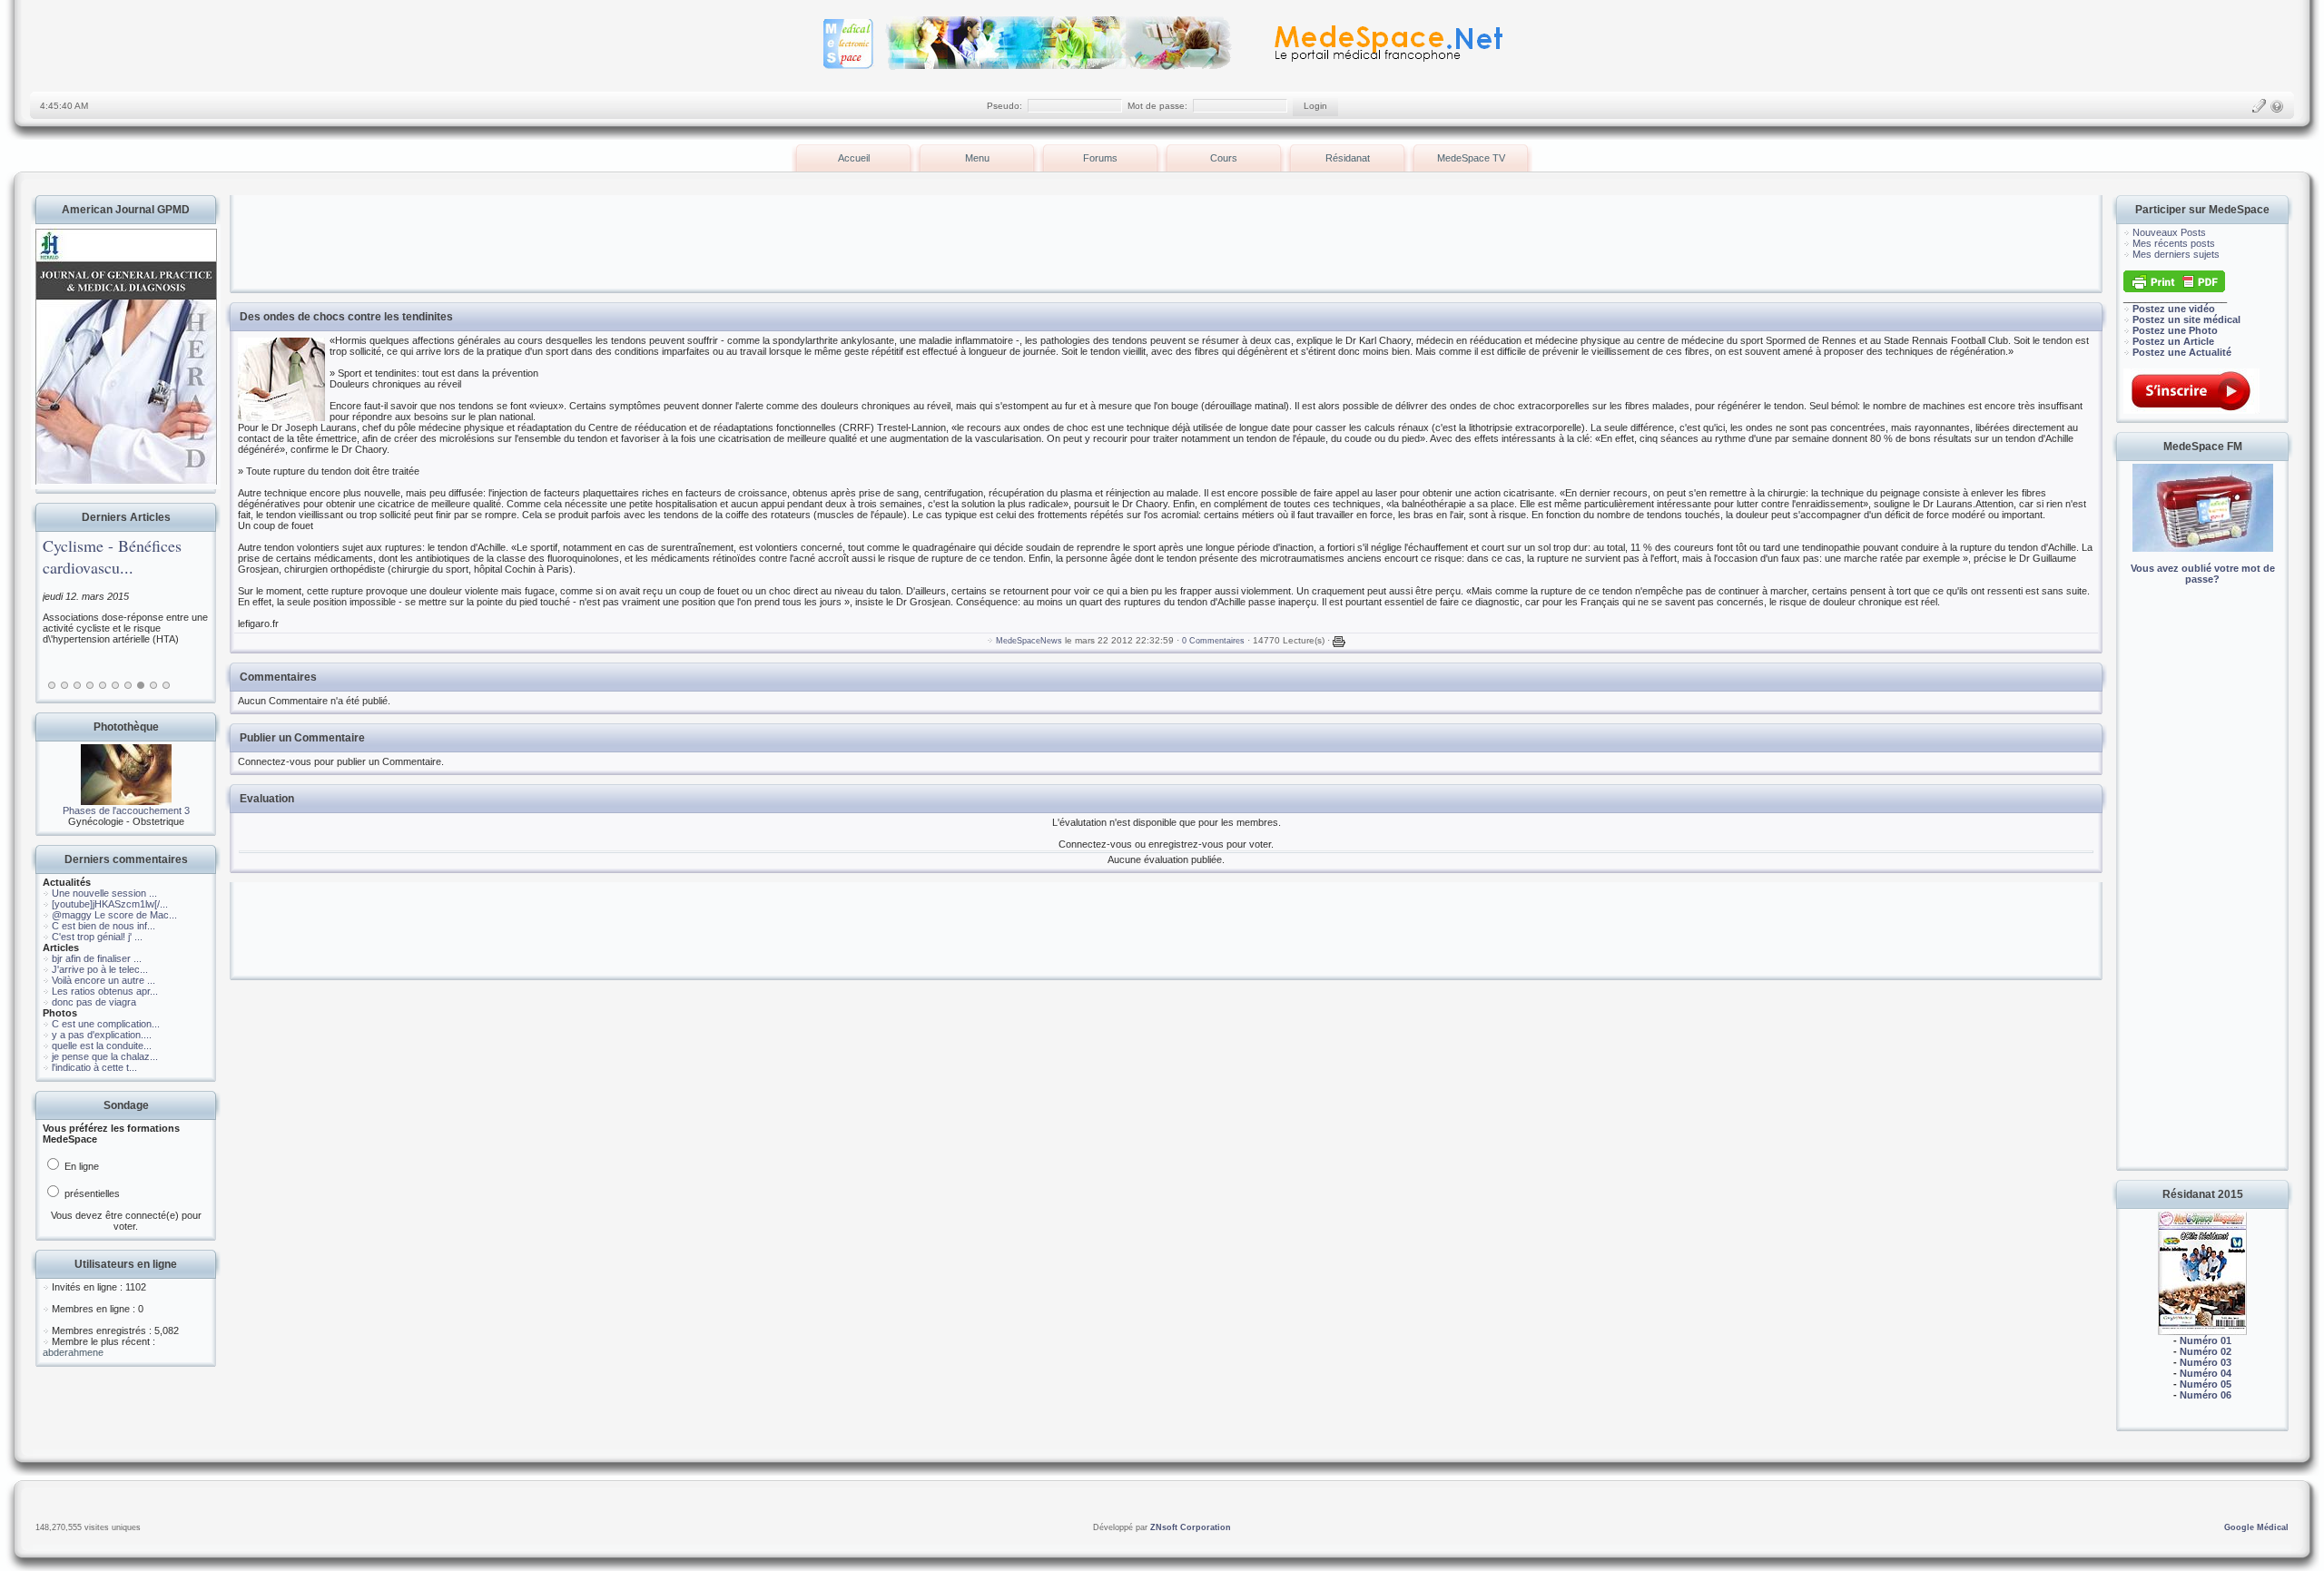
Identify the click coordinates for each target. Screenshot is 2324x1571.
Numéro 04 (2206, 1373)
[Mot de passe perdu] (2277, 106)
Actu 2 (64, 685)
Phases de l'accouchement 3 (126, 810)
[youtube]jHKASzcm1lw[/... (110, 904)
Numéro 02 (2206, 1351)
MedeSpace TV (1471, 158)
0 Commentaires (1213, 641)
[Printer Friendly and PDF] (2174, 289)
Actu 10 (166, 685)
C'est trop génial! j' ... (97, 937)
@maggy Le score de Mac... (114, 915)
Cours (1224, 158)
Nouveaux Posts (2169, 232)
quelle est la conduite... (102, 1046)
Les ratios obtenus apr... (105, 991)
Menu (977, 158)
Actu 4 (90, 685)
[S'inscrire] (2259, 106)
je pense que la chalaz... (105, 1056)
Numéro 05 (2206, 1384)
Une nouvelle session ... (104, 893)
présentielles (91, 1193)
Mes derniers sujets (2176, 254)
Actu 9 (153, 685)
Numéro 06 (2206, 1395)
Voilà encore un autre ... (103, 980)
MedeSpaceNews (1029, 641)
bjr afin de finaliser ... (97, 958)
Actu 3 (77, 685)
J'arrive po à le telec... (100, 969)
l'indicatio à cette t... (94, 1067)
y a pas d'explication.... (102, 1035)
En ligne (80, 1166)
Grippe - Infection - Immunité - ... (133, 556)
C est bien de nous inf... (103, 926)
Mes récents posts (2174, 243)
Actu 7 (128, 685)
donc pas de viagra (94, 1002)
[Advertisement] (2202, 889)
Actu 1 (52, 685)
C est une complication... (106, 1024)
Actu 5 (103, 685)
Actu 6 (115, 685)
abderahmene (73, 1352)
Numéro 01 (2206, 1340)
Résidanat (1348, 158)
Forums (1100, 158)
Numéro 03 (2206, 1362)
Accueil (854, 158)
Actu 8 (141, 685)
